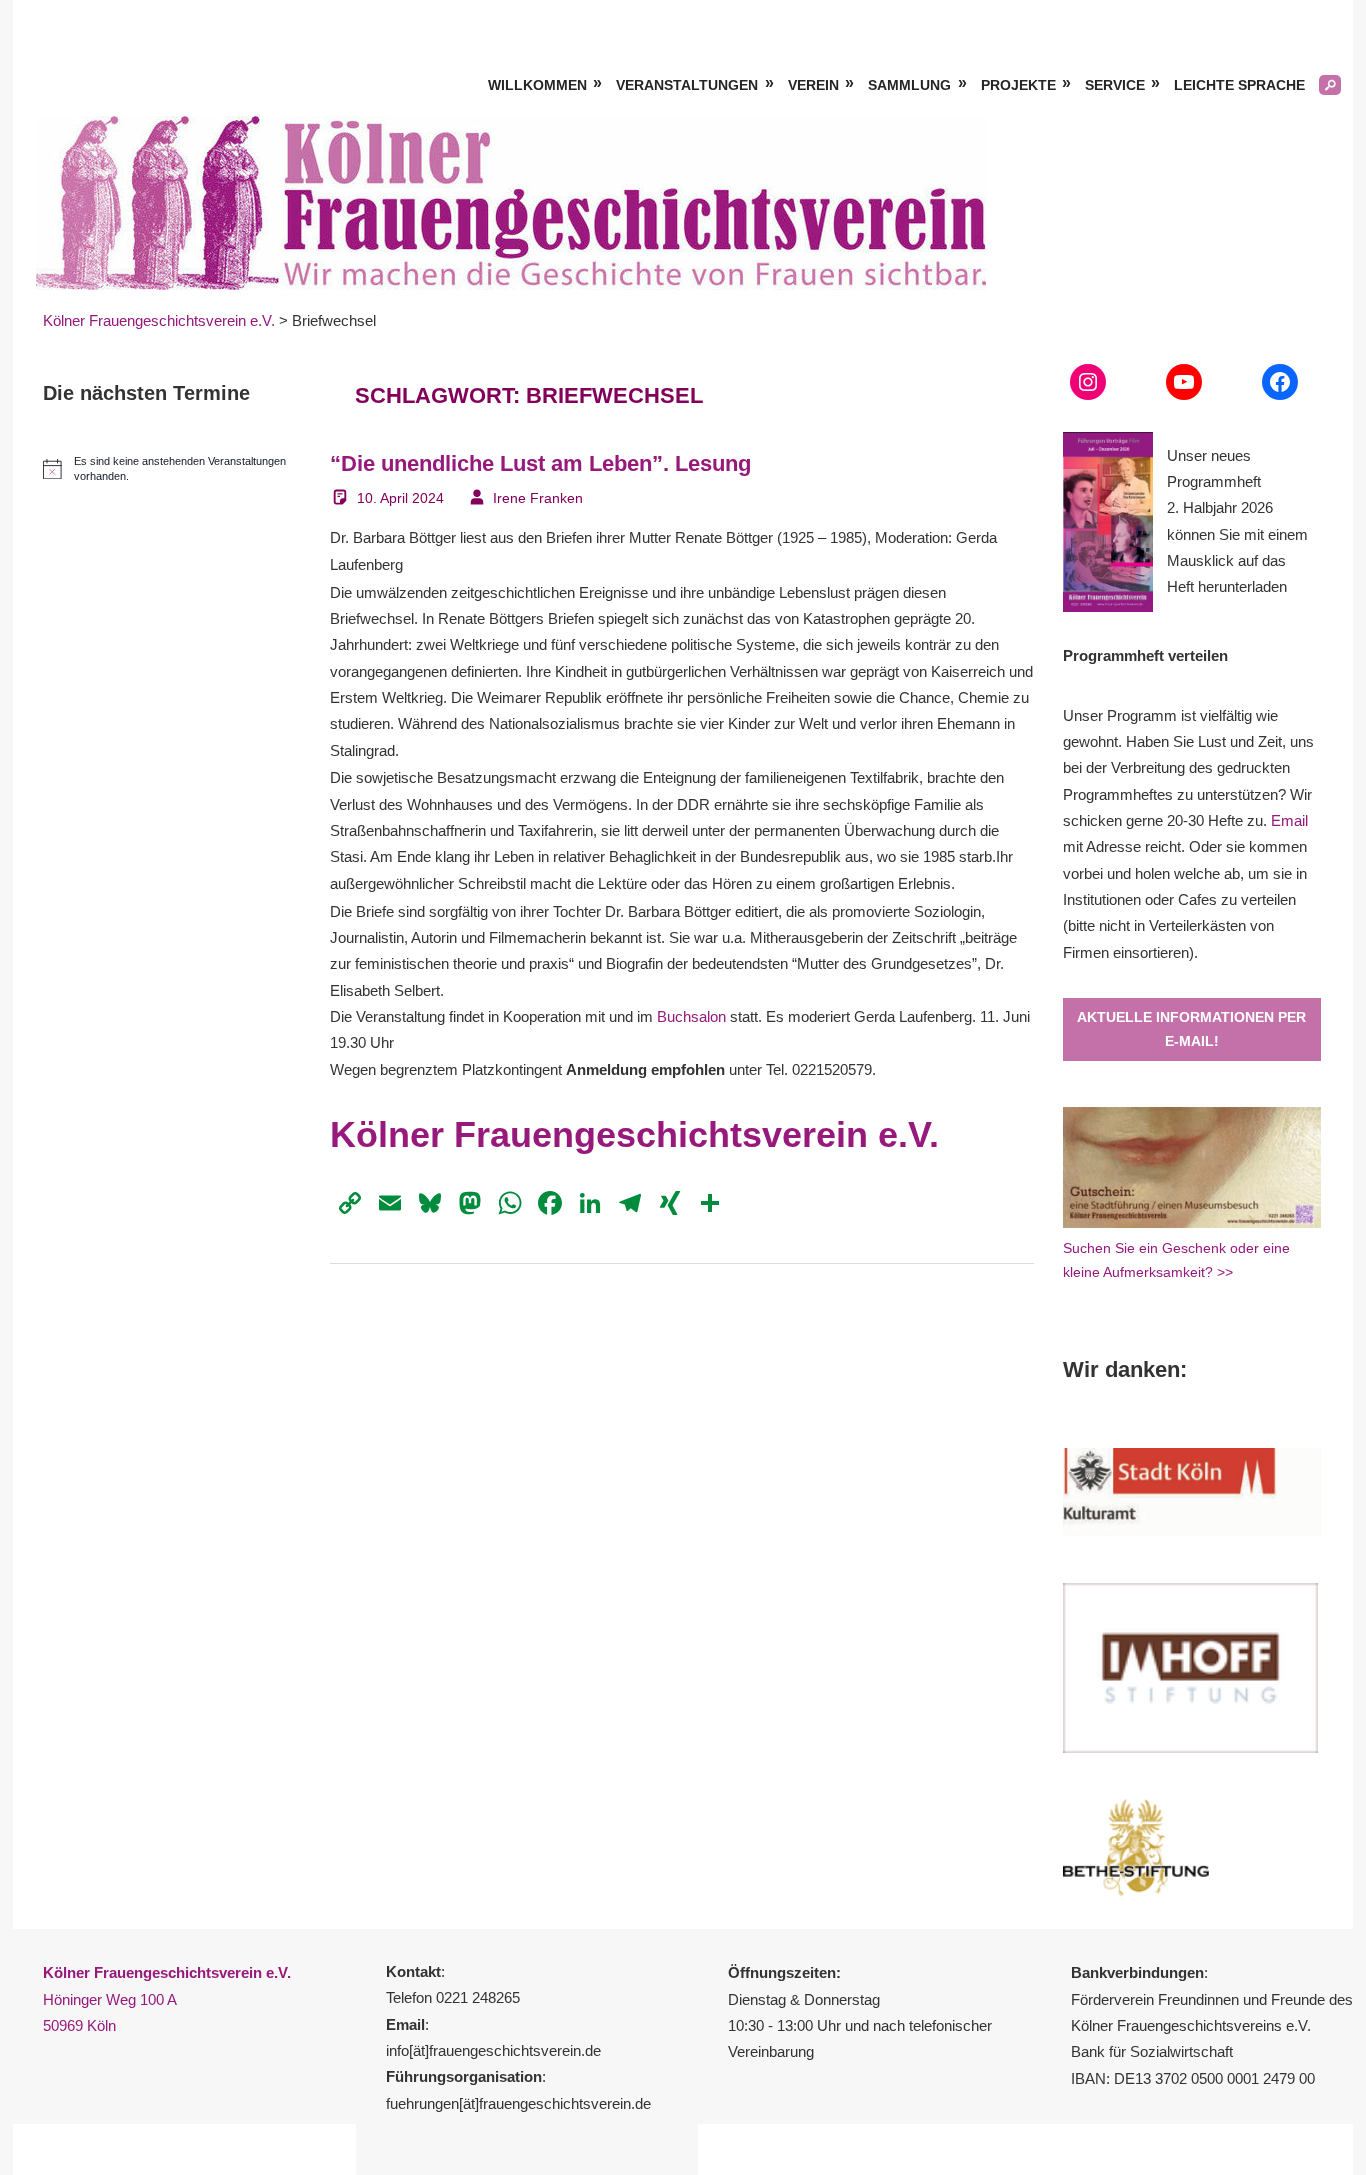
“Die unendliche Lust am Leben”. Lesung (540, 463)
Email (1289, 820)
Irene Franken (538, 498)
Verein (813, 85)
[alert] (172, 469)
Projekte (1018, 85)
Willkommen (537, 85)
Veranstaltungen (687, 85)
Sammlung (909, 85)
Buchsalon (691, 1016)
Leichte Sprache (1239, 85)
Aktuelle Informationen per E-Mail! (1191, 1029)
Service (1115, 85)
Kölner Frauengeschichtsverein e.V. (634, 1134)
